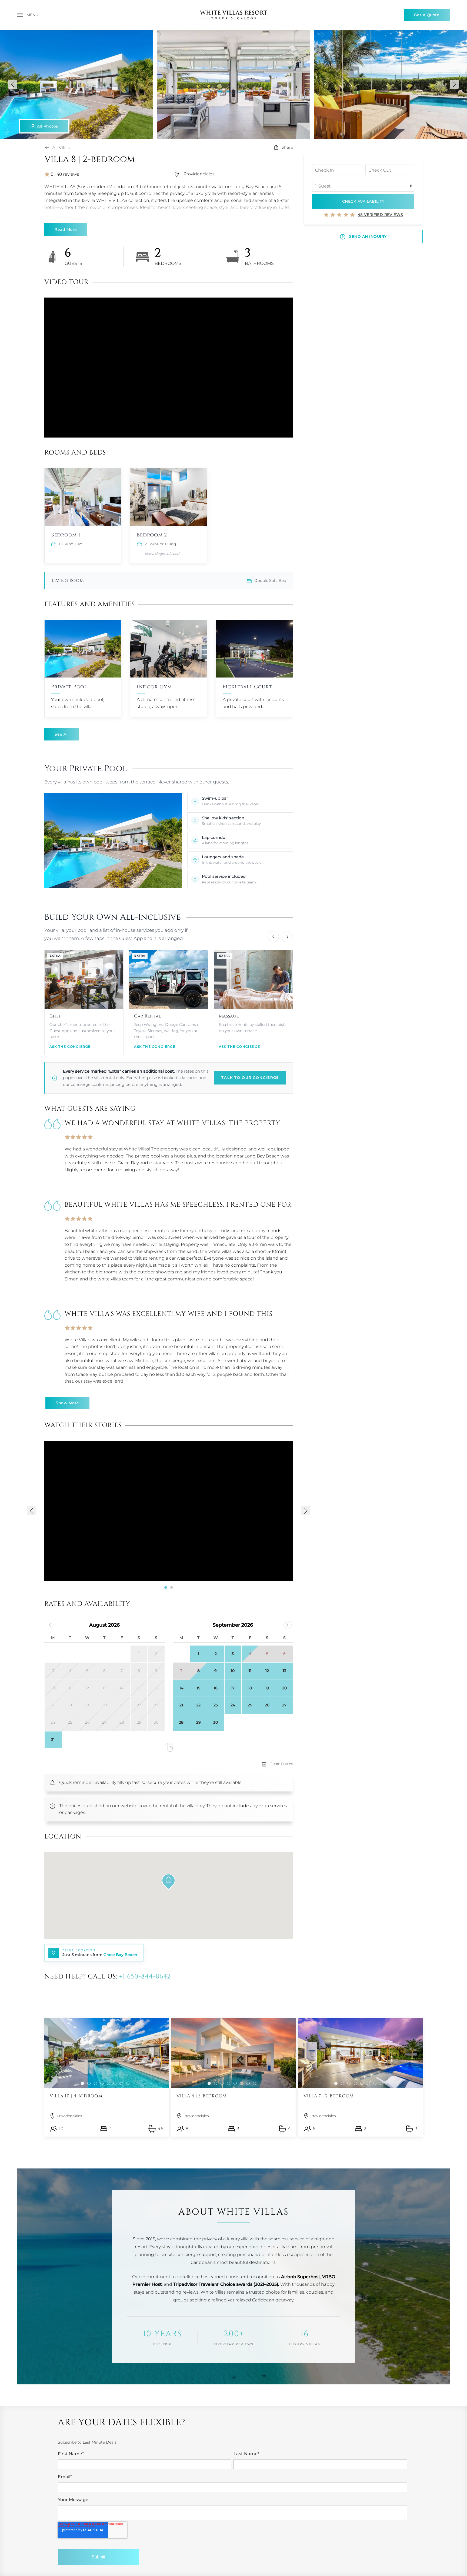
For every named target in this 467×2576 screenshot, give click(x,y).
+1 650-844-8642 (145, 1977)
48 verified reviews (381, 215)
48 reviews (68, 174)
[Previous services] (273, 937)
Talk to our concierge (250, 1078)
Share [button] (287, 147)
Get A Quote (427, 15)
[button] (28, 15)
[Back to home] (234, 15)
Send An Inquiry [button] (367, 236)
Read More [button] (66, 229)
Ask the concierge (70, 1047)
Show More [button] (67, 1403)
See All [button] (62, 734)
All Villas (61, 148)
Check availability (363, 201)
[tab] (166, 1587)
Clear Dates (281, 1764)
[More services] (287, 937)
